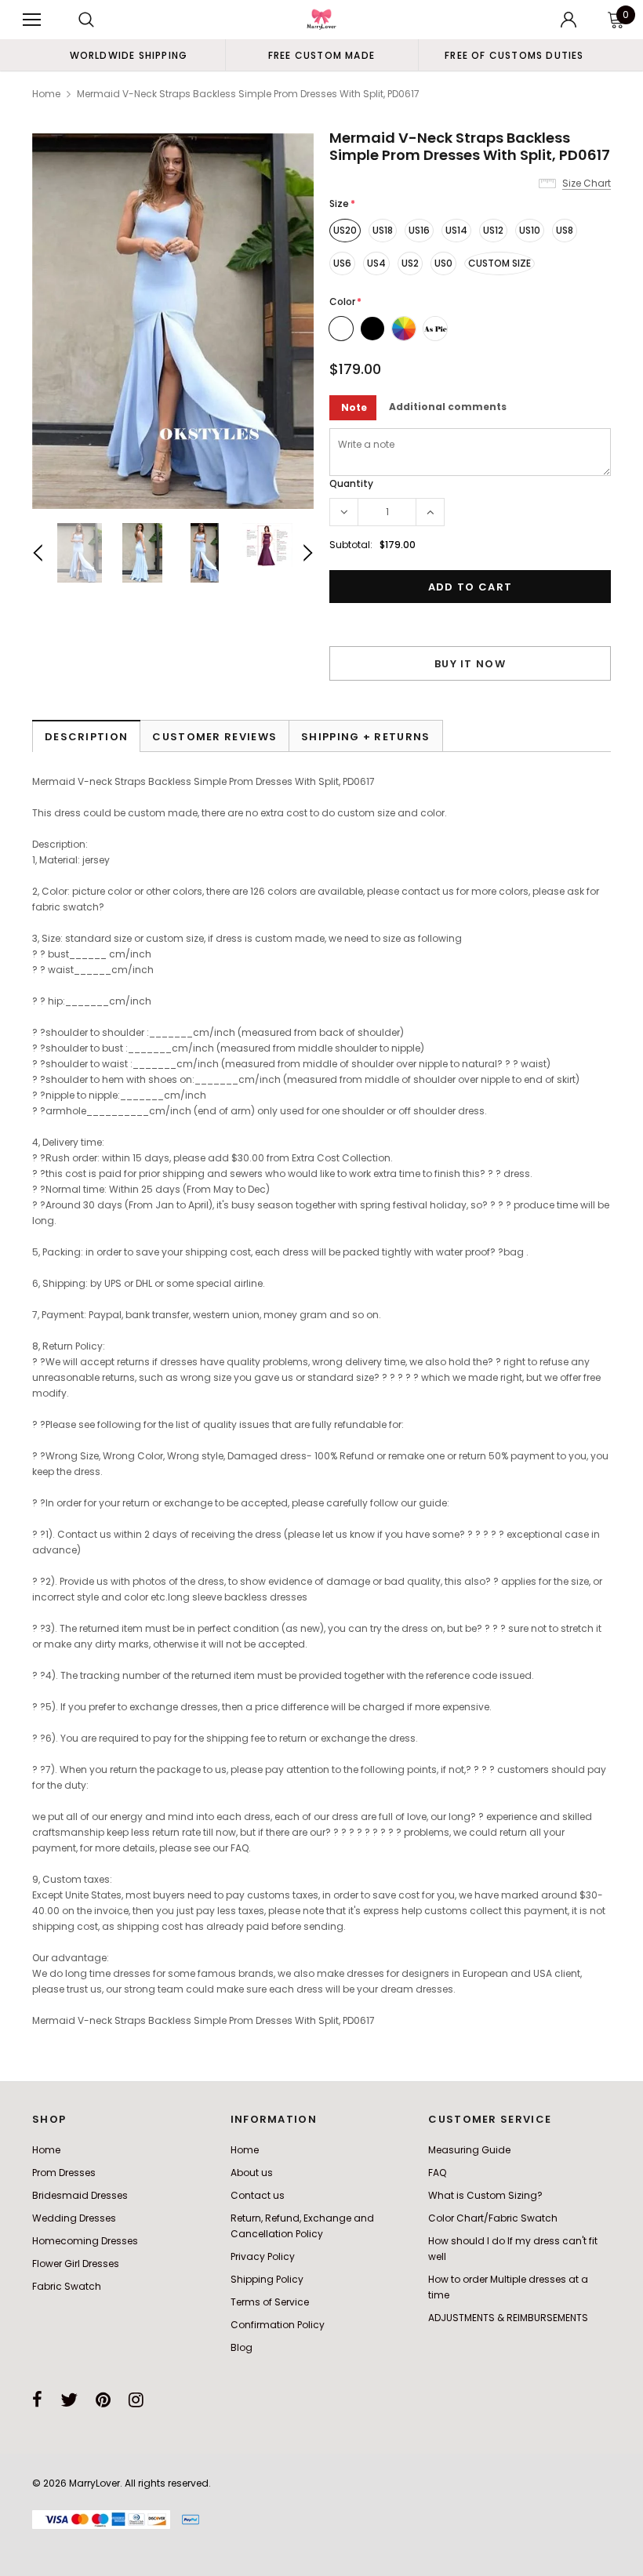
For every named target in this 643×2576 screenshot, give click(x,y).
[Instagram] (136, 2400)
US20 (345, 230)
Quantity (351, 483)
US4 (376, 263)
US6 (342, 263)
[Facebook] (37, 2400)
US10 (530, 230)
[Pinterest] (103, 2400)
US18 (383, 230)
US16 (419, 230)
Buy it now (470, 664)
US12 (493, 230)
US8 (565, 230)
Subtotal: (351, 545)
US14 (456, 230)
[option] (129, 55)
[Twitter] (69, 2400)
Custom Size (500, 263)
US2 (410, 263)
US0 (443, 263)
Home (46, 94)
